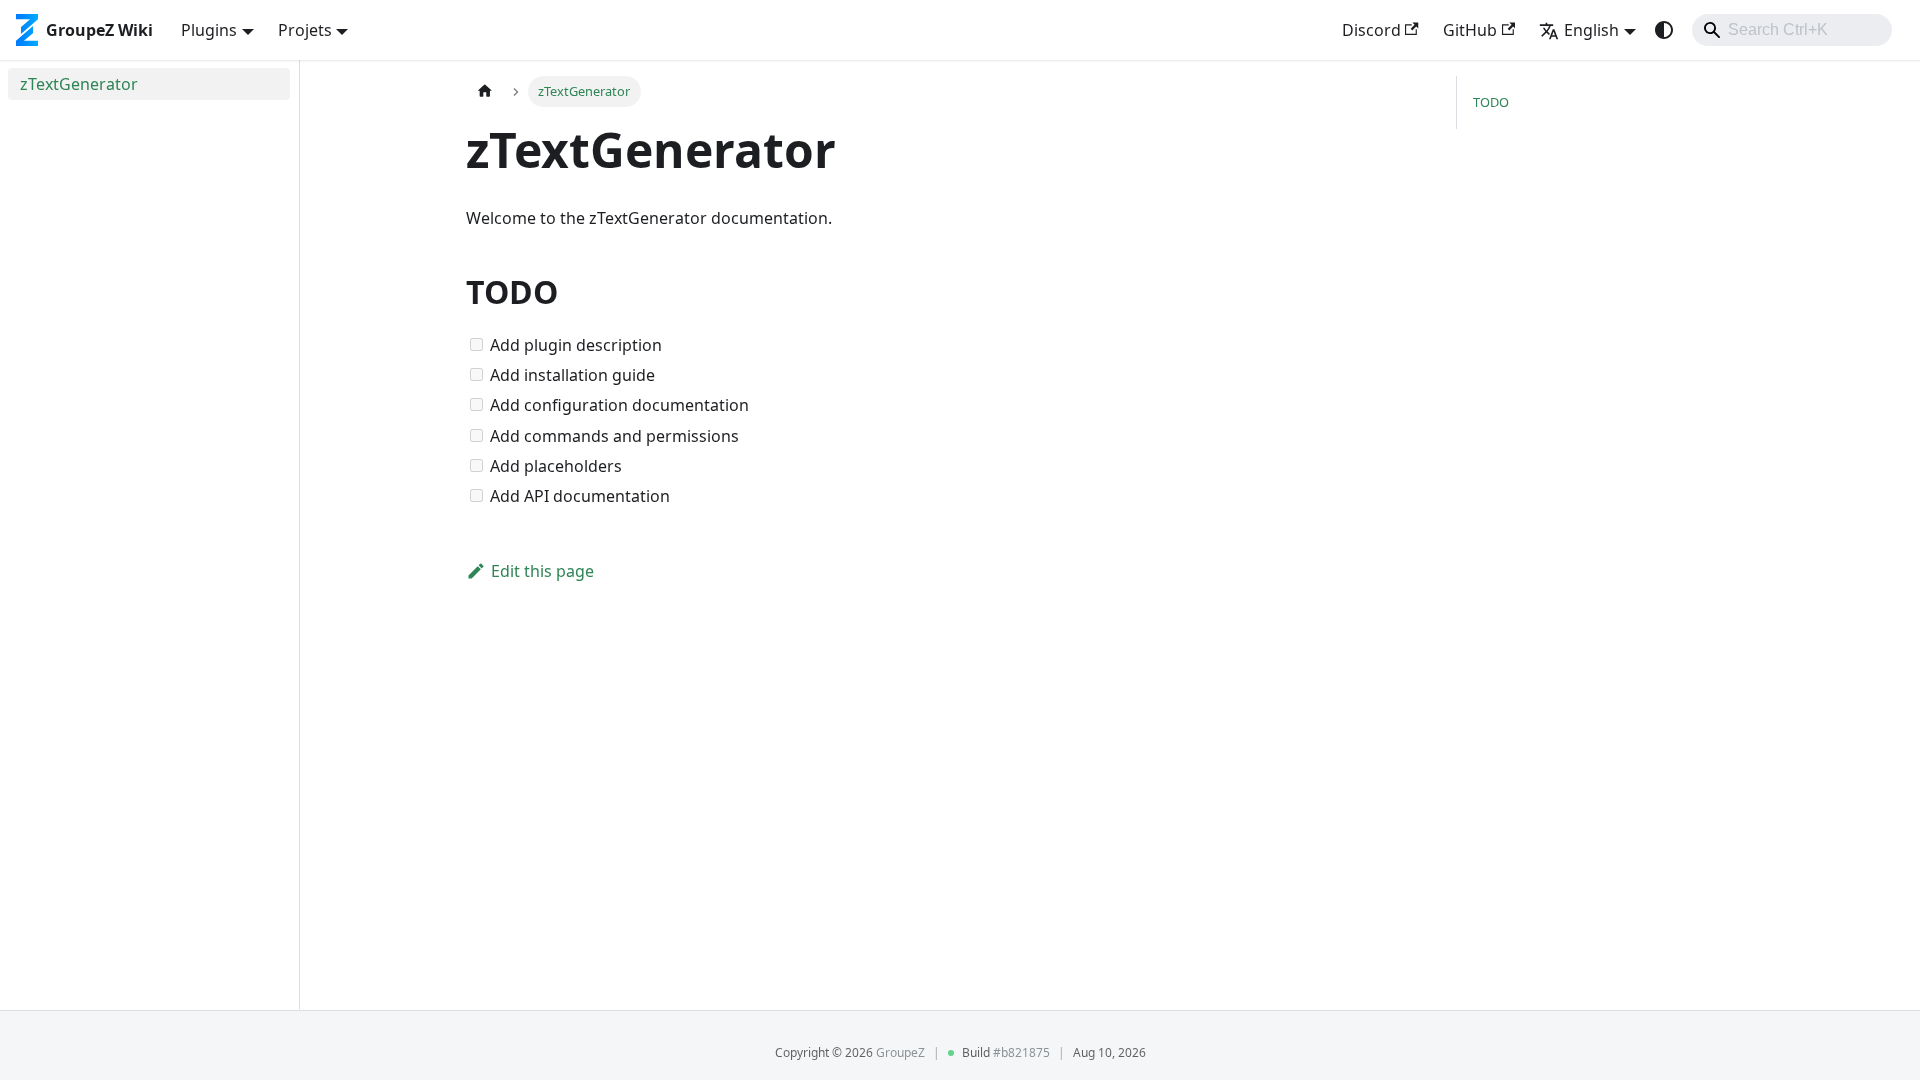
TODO (1491, 102)
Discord (1371, 30)
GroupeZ (900, 1052)
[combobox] (1792, 30)
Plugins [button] (209, 30)
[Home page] (485, 91)
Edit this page (542, 571)
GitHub (1470, 30)
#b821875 (1021, 1052)
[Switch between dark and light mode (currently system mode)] (1664, 30)
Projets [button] (305, 30)
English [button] (1591, 30)
